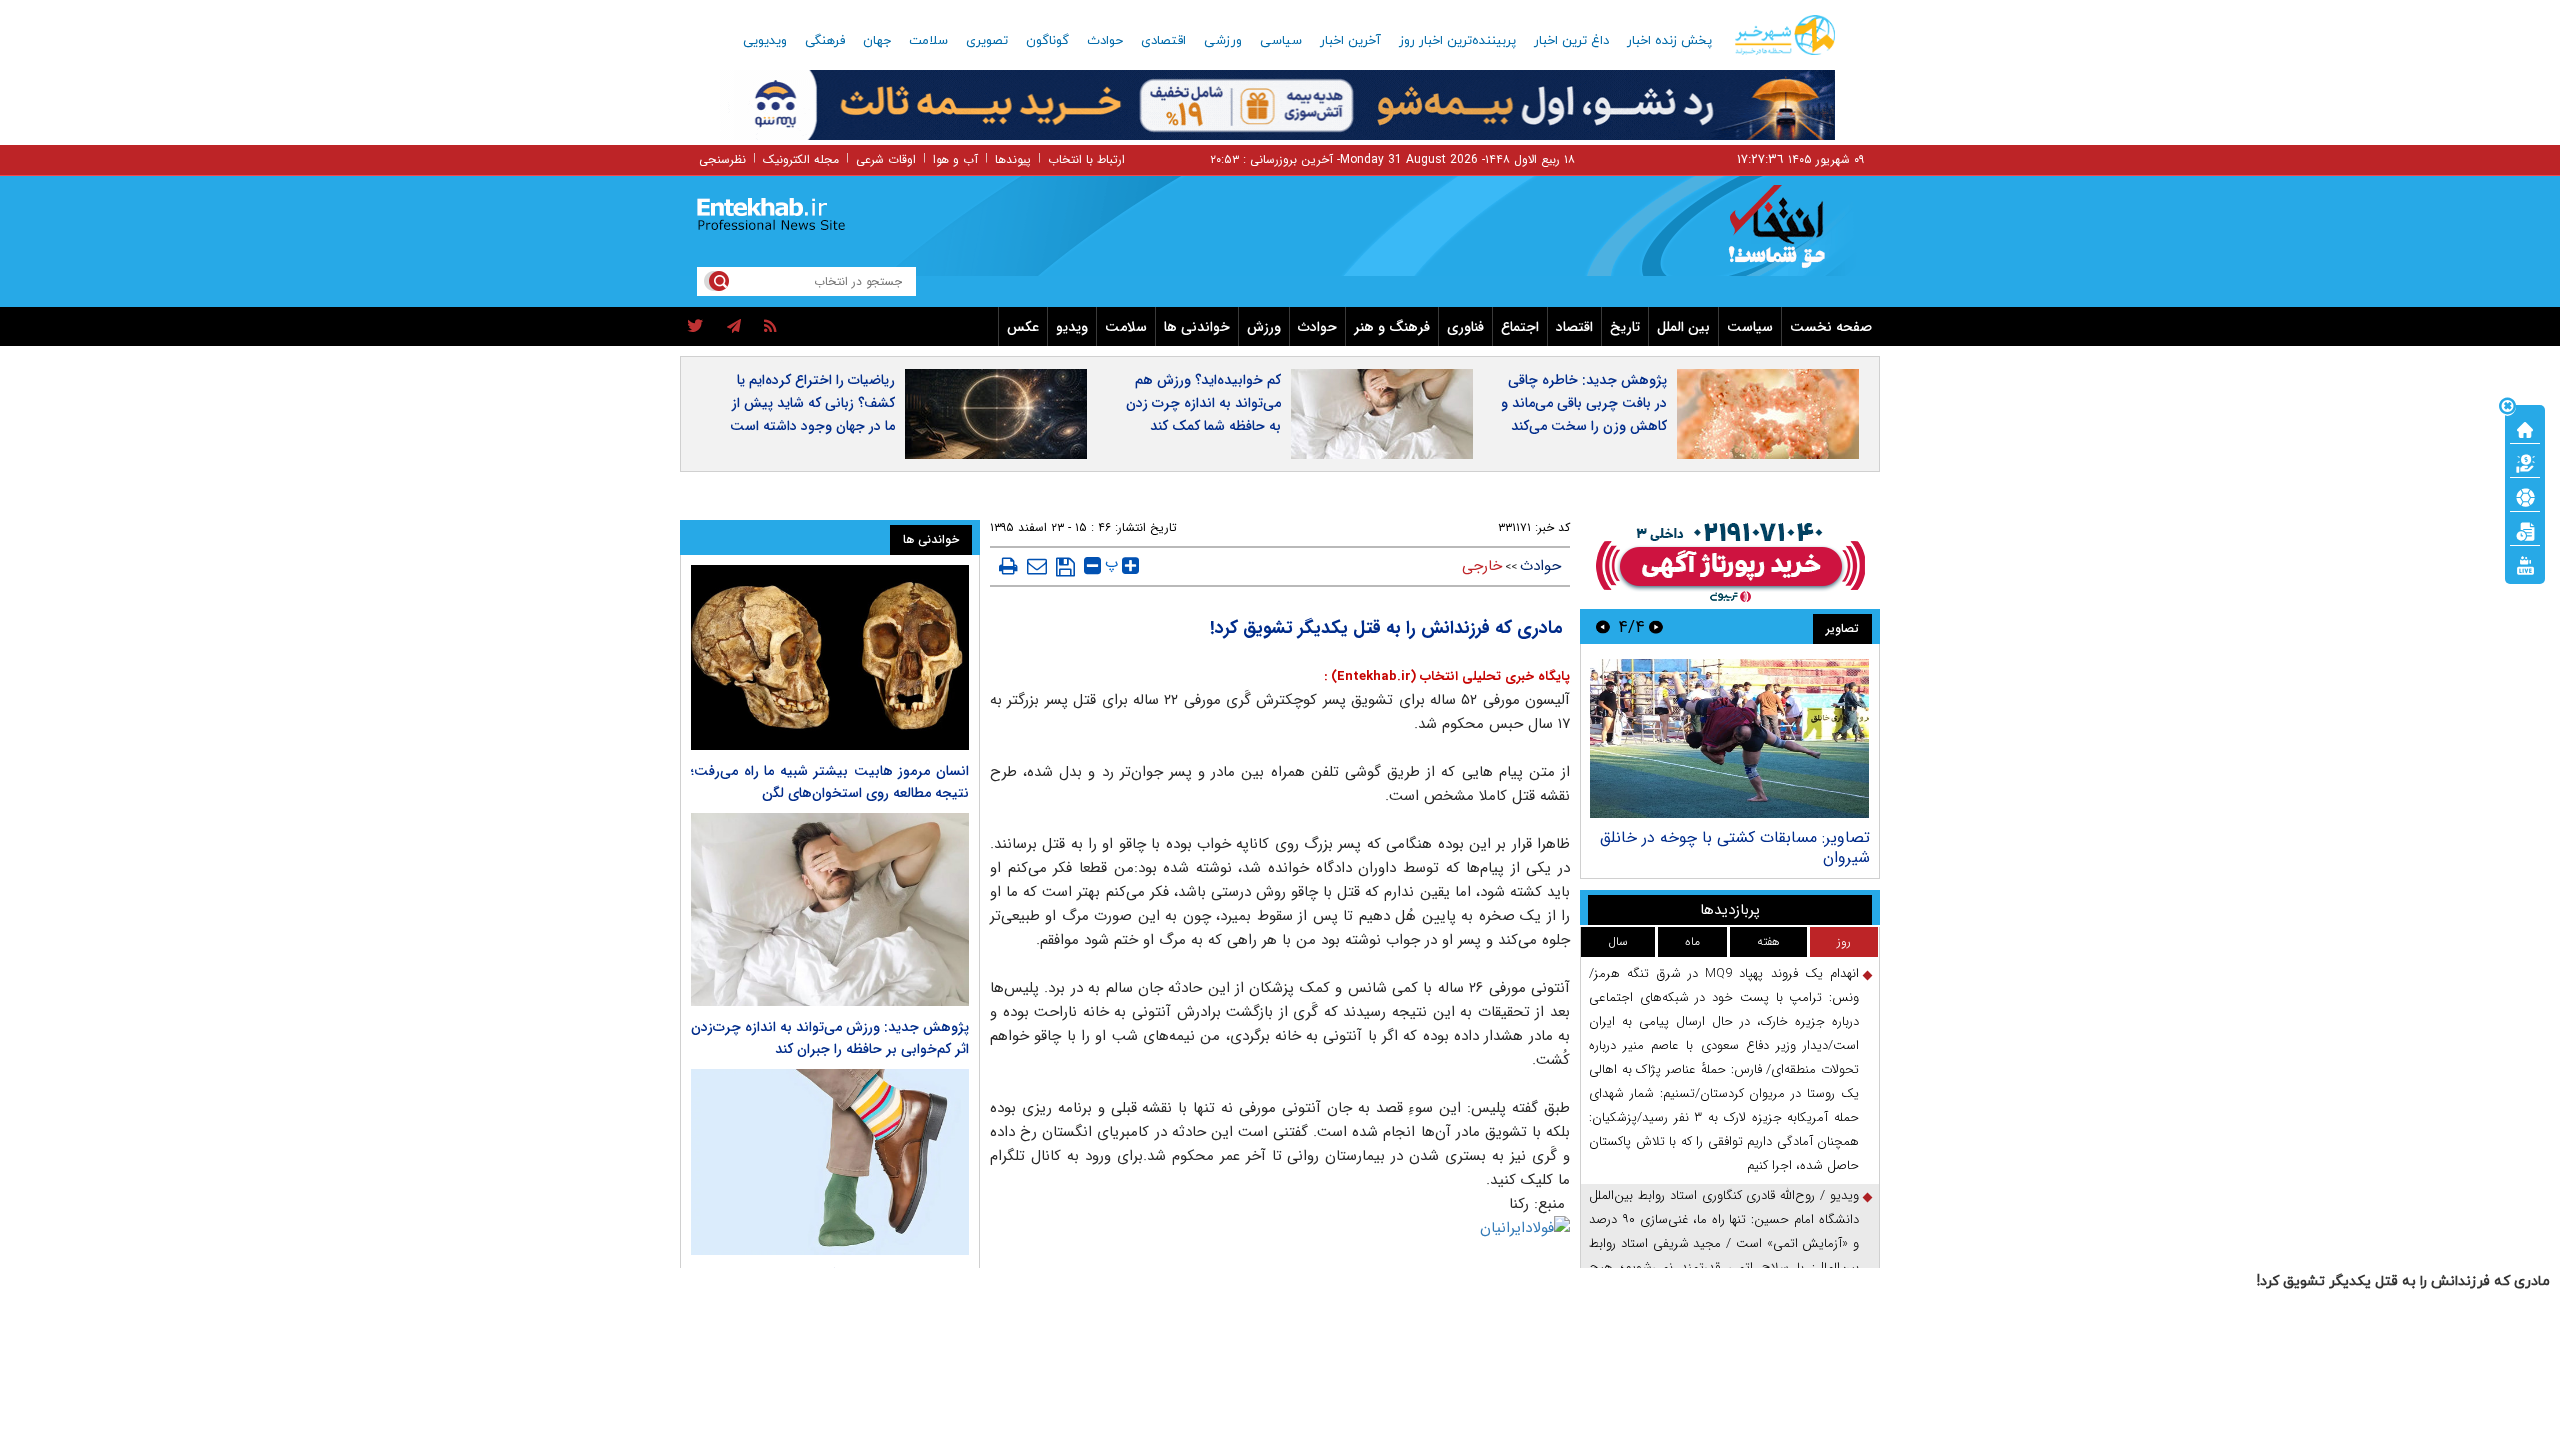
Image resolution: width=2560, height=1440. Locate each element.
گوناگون (1047, 41)
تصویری (987, 41)
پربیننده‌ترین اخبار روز (1457, 41)
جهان (877, 41)
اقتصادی (1163, 41)
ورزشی (1223, 41)
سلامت (928, 41)
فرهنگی (825, 41)
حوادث (1105, 41)
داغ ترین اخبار (1571, 41)
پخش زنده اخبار (1669, 41)
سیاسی (1281, 41)
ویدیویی (765, 41)
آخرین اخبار (1350, 41)
